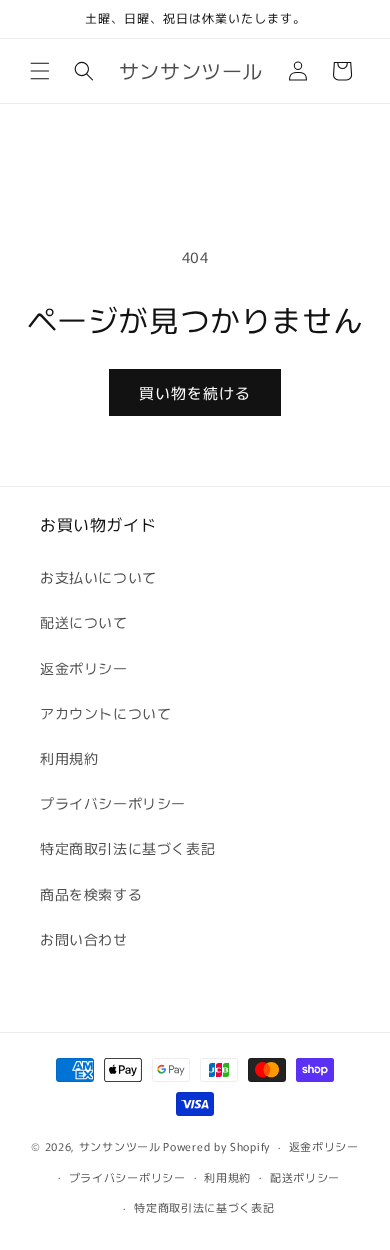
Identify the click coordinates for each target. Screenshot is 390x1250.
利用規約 (69, 758)
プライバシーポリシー (113, 803)
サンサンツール (120, 1146)
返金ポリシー (84, 668)
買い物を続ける (195, 392)
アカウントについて (105, 713)
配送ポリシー (305, 1177)
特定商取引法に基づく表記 (127, 848)
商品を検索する (91, 894)
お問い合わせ (84, 939)
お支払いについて (98, 577)
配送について (84, 622)
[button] (40, 71)
